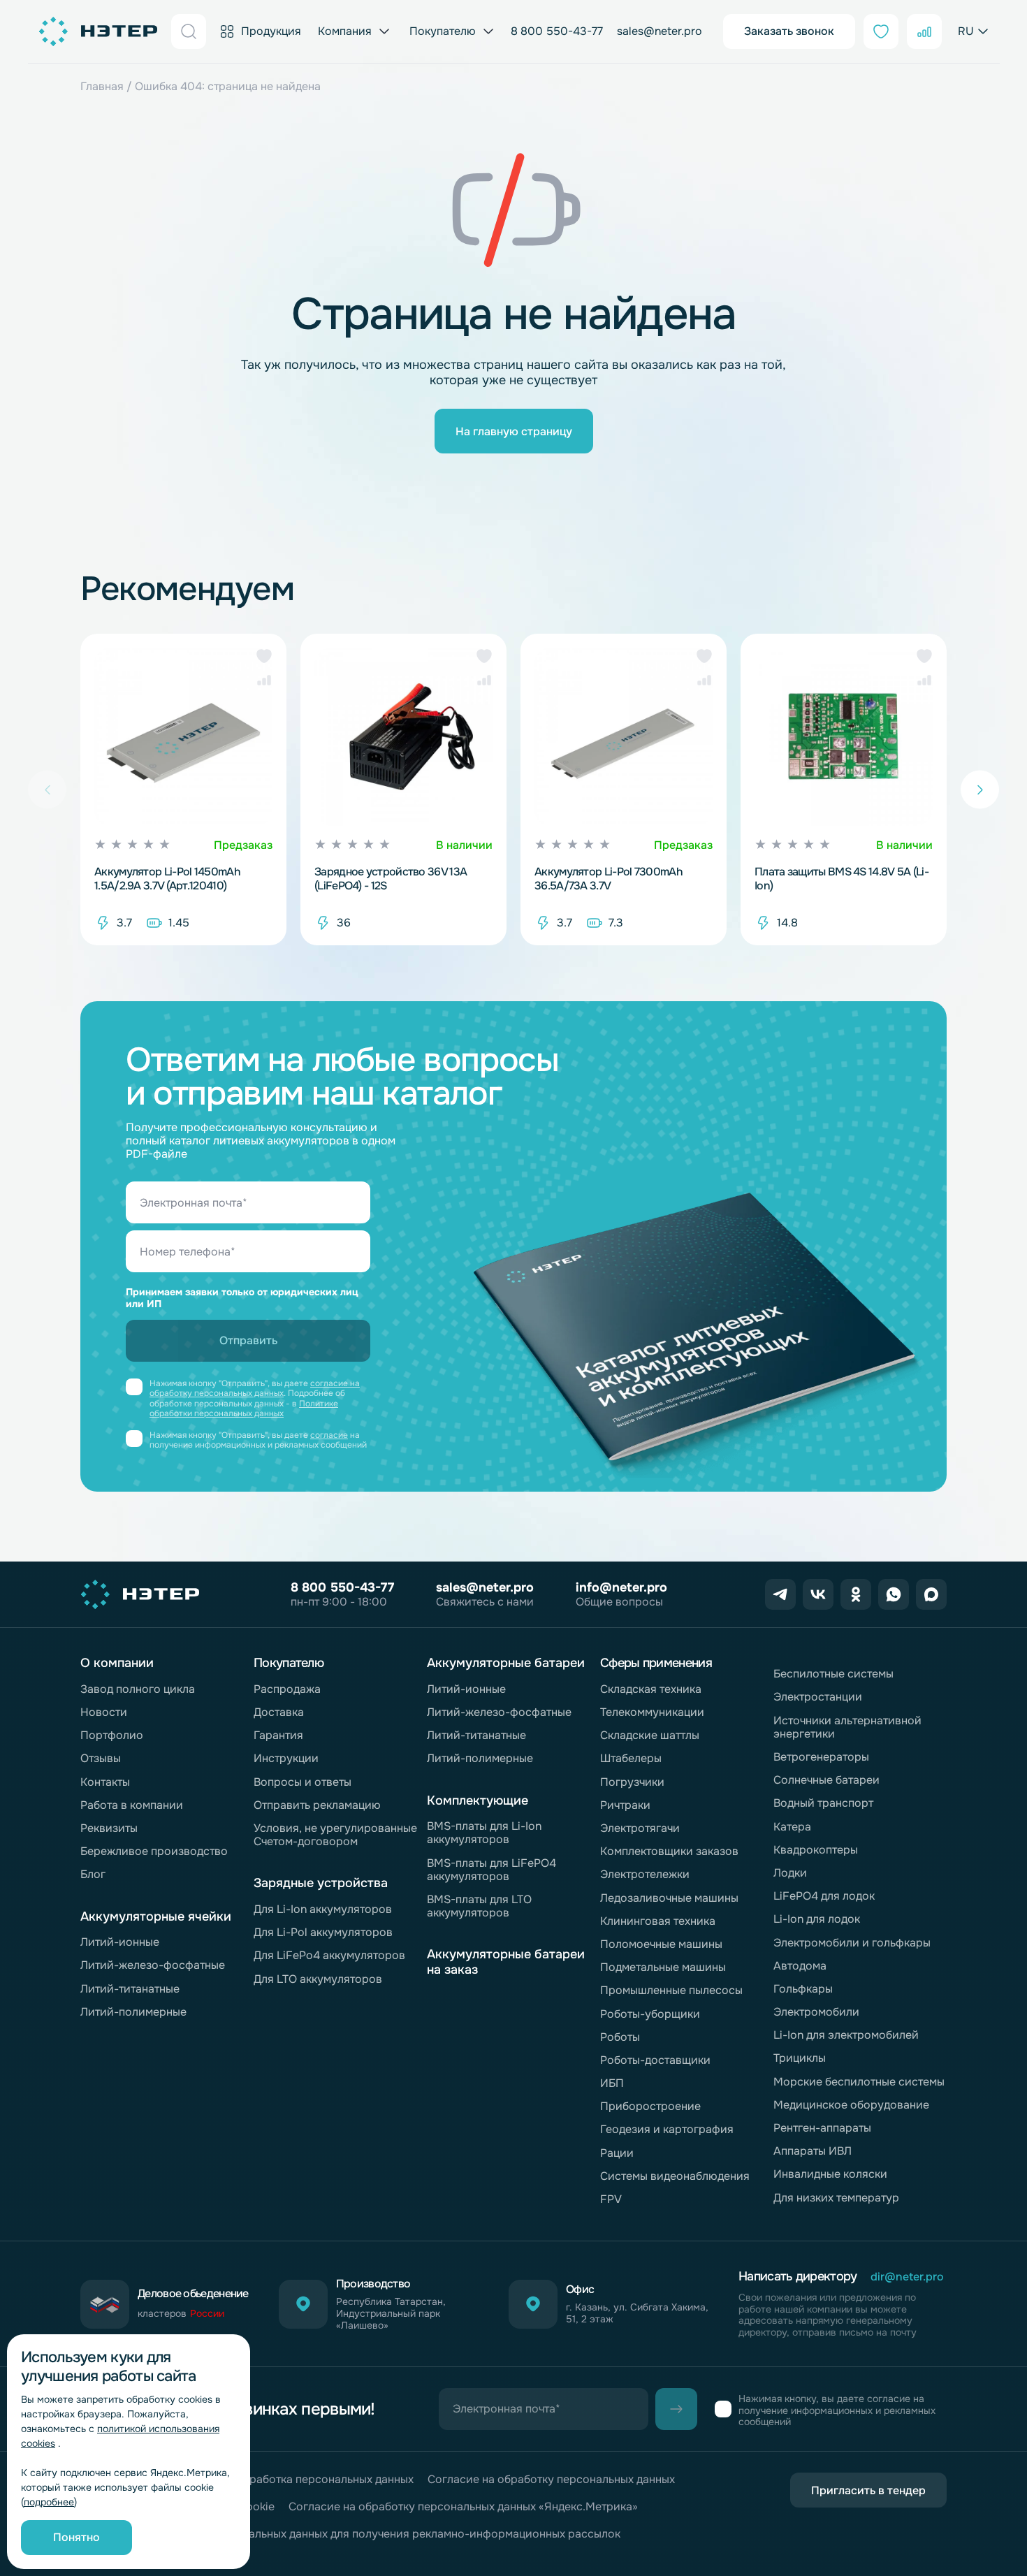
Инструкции (286, 1758)
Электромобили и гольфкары (852, 1943)
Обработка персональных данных (324, 2479)
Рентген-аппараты (822, 2128)
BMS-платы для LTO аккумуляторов (479, 1906)
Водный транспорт (823, 1803)
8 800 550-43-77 (557, 31)
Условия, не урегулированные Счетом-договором (335, 1835)
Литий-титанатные (130, 1989)
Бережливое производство (154, 1851)
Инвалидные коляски (830, 2174)
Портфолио (112, 1735)
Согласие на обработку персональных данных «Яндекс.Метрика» (463, 2506)
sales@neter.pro (660, 31)
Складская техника (651, 1689)
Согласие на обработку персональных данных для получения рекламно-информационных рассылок (350, 2534)
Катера (792, 1827)
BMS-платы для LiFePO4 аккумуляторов (491, 1870)
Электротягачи (640, 1828)
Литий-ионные (120, 1942)
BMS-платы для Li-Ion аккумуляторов (484, 1833)
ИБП (612, 2083)
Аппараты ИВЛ (813, 2151)
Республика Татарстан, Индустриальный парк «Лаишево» (391, 2313)
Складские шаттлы (650, 1735)
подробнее (49, 2502)
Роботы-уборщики (650, 2014)
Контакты (105, 1782)
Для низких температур (836, 2198)
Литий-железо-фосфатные (153, 1965)
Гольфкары (803, 1989)
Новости (104, 1712)
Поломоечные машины (661, 1944)
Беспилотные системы (833, 1674)
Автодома (800, 1966)
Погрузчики (632, 1782)
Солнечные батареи (826, 1780)
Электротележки (645, 1874)
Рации (617, 2153)
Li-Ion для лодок (817, 1919)
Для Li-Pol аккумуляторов (323, 1932)
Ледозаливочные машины (669, 1898)
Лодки (790, 1873)
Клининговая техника (658, 1921)
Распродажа (287, 1689)
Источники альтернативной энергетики (847, 1727)
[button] (264, 656)
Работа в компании (132, 1805)
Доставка (279, 1712)
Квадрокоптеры (816, 1850)
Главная (102, 86)
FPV (611, 2199)
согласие (329, 1435)
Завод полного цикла (138, 1689)
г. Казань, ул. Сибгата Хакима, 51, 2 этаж (637, 2313)
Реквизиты (109, 1828)
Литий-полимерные (133, 2012)
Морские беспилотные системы (859, 2082)
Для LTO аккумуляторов (318, 1979)
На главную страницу (514, 431)
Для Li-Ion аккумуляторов (323, 1909)
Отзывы (101, 1758)
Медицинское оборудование (851, 2105)
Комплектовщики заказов (669, 1851)
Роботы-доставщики (655, 2060)
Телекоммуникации (652, 1712)
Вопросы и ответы (303, 1782)
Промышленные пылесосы (671, 1990)
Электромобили (816, 2012)
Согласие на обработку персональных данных (551, 2479)
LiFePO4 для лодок (824, 1896)
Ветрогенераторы (821, 1757)
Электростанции (818, 1697)
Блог (93, 1874)
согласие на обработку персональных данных (255, 1388)
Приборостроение (650, 2106)
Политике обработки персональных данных (244, 1409)
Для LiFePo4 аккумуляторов (329, 1955)
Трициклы (800, 2058)
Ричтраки (625, 1805)
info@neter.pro (621, 1587)
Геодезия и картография (667, 2129)
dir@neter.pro (907, 2277)
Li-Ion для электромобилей (846, 2035)
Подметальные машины (663, 1967)
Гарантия (278, 1735)
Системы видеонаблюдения (675, 2176)
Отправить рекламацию (317, 1805)
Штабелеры (631, 1758)
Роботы (620, 2037)
